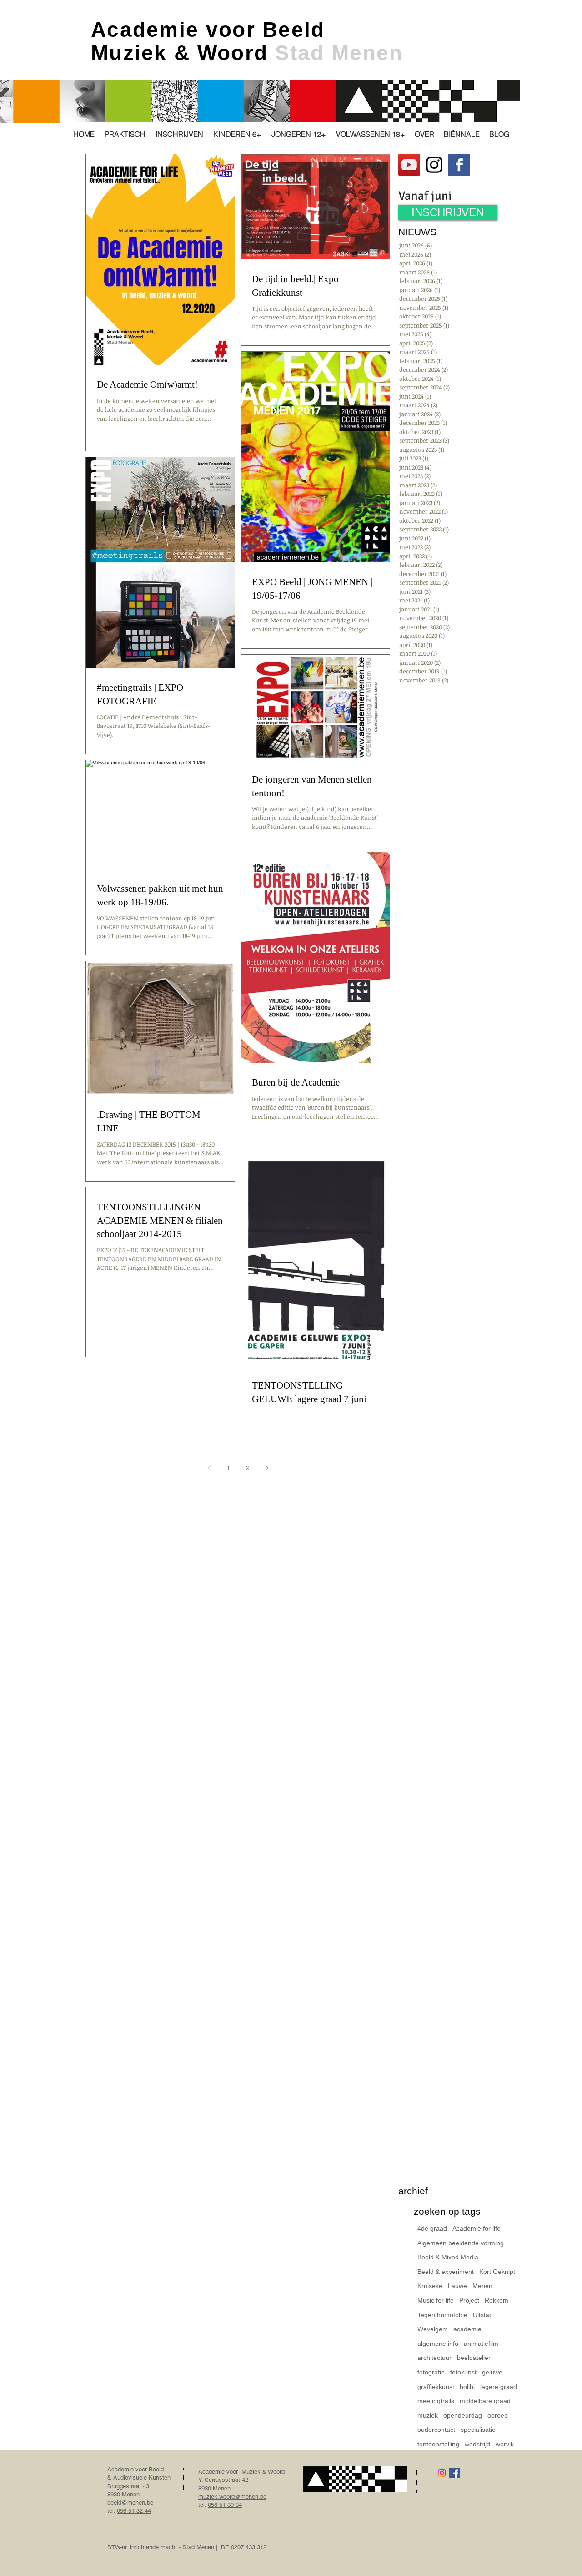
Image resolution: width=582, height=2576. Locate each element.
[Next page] (266, 1468)
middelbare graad (485, 2401)
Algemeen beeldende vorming (461, 2243)
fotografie (431, 2372)
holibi (467, 2387)
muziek (428, 2415)
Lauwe (457, 2286)
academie (467, 2329)
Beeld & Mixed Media (448, 2257)
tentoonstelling (438, 2444)
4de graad (432, 2228)
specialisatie (478, 2430)
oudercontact (436, 2430)
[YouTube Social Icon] (409, 165)
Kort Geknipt (497, 2272)
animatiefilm (481, 2344)
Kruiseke (430, 2286)
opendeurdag (463, 2415)
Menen (482, 2286)
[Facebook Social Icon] (454, 2473)
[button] (125, 134)
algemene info (438, 2344)
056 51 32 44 (134, 2511)
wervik (505, 2444)
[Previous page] (209, 1468)
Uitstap (483, 2315)
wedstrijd (477, 2444)
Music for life (436, 2300)
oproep (498, 2415)
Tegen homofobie (442, 2315)
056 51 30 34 (225, 2505)
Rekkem (497, 2300)
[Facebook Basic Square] (459, 165)
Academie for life (477, 2228)
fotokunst (463, 2372)
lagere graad (499, 2387)
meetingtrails (436, 2401)
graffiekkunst (436, 2387)
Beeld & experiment (446, 2272)
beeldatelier (474, 2358)
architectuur (434, 2358)
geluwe (492, 2372)
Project (469, 2300)
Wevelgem (433, 2329)
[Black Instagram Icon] (434, 165)
